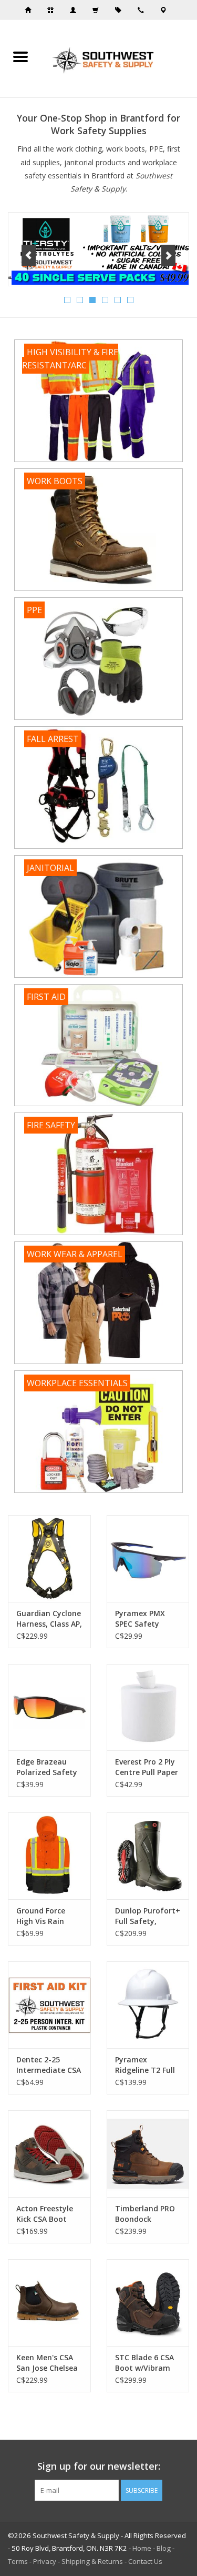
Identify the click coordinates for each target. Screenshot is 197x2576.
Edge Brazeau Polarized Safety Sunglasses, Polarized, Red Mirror (47, 1767)
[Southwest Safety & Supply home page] (31, 10)
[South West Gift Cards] (54, 10)
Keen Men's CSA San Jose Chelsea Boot (47, 2363)
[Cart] (99, 10)
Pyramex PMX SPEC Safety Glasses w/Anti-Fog (143, 1619)
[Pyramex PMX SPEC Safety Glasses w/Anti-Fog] (148, 1558)
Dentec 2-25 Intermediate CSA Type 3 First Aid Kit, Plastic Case (49, 2065)
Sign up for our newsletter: (99, 2466)
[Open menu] (20, 56)
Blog (164, 2548)
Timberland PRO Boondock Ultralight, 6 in (145, 2214)
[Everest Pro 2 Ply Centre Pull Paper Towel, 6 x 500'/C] (148, 1707)
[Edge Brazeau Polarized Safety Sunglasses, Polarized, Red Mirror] (49, 1707)
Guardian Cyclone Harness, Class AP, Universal (49, 1619)
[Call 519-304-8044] (144, 10)
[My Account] (76, 10)
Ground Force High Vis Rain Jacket (41, 1916)
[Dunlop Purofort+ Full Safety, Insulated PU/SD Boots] (148, 1856)
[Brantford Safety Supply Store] (119, 58)
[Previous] (29, 255)
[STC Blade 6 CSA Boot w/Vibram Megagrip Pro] (148, 2303)
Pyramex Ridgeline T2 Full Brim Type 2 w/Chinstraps (145, 2065)
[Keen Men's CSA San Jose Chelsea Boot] (49, 2303)
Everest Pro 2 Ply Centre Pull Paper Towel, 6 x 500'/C (147, 1767)
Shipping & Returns (92, 2561)
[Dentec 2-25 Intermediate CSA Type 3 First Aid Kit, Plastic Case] (49, 2005)
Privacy (45, 2561)
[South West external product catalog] (121, 10)
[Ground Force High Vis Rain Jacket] (49, 1856)
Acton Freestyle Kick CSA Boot (45, 2214)
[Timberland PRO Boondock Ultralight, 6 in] (148, 2154)
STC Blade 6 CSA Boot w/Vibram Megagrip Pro (144, 2363)
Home (142, 2548)
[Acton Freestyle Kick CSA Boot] (49, 2154)
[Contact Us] (167, 10)
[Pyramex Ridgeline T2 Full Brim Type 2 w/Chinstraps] (148, 2005)
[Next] (168, 255)
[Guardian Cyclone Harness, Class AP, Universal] (49, 1558)
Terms (18, 2561)
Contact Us (145, 2561)
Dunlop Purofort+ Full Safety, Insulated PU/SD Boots (148, 1916)
